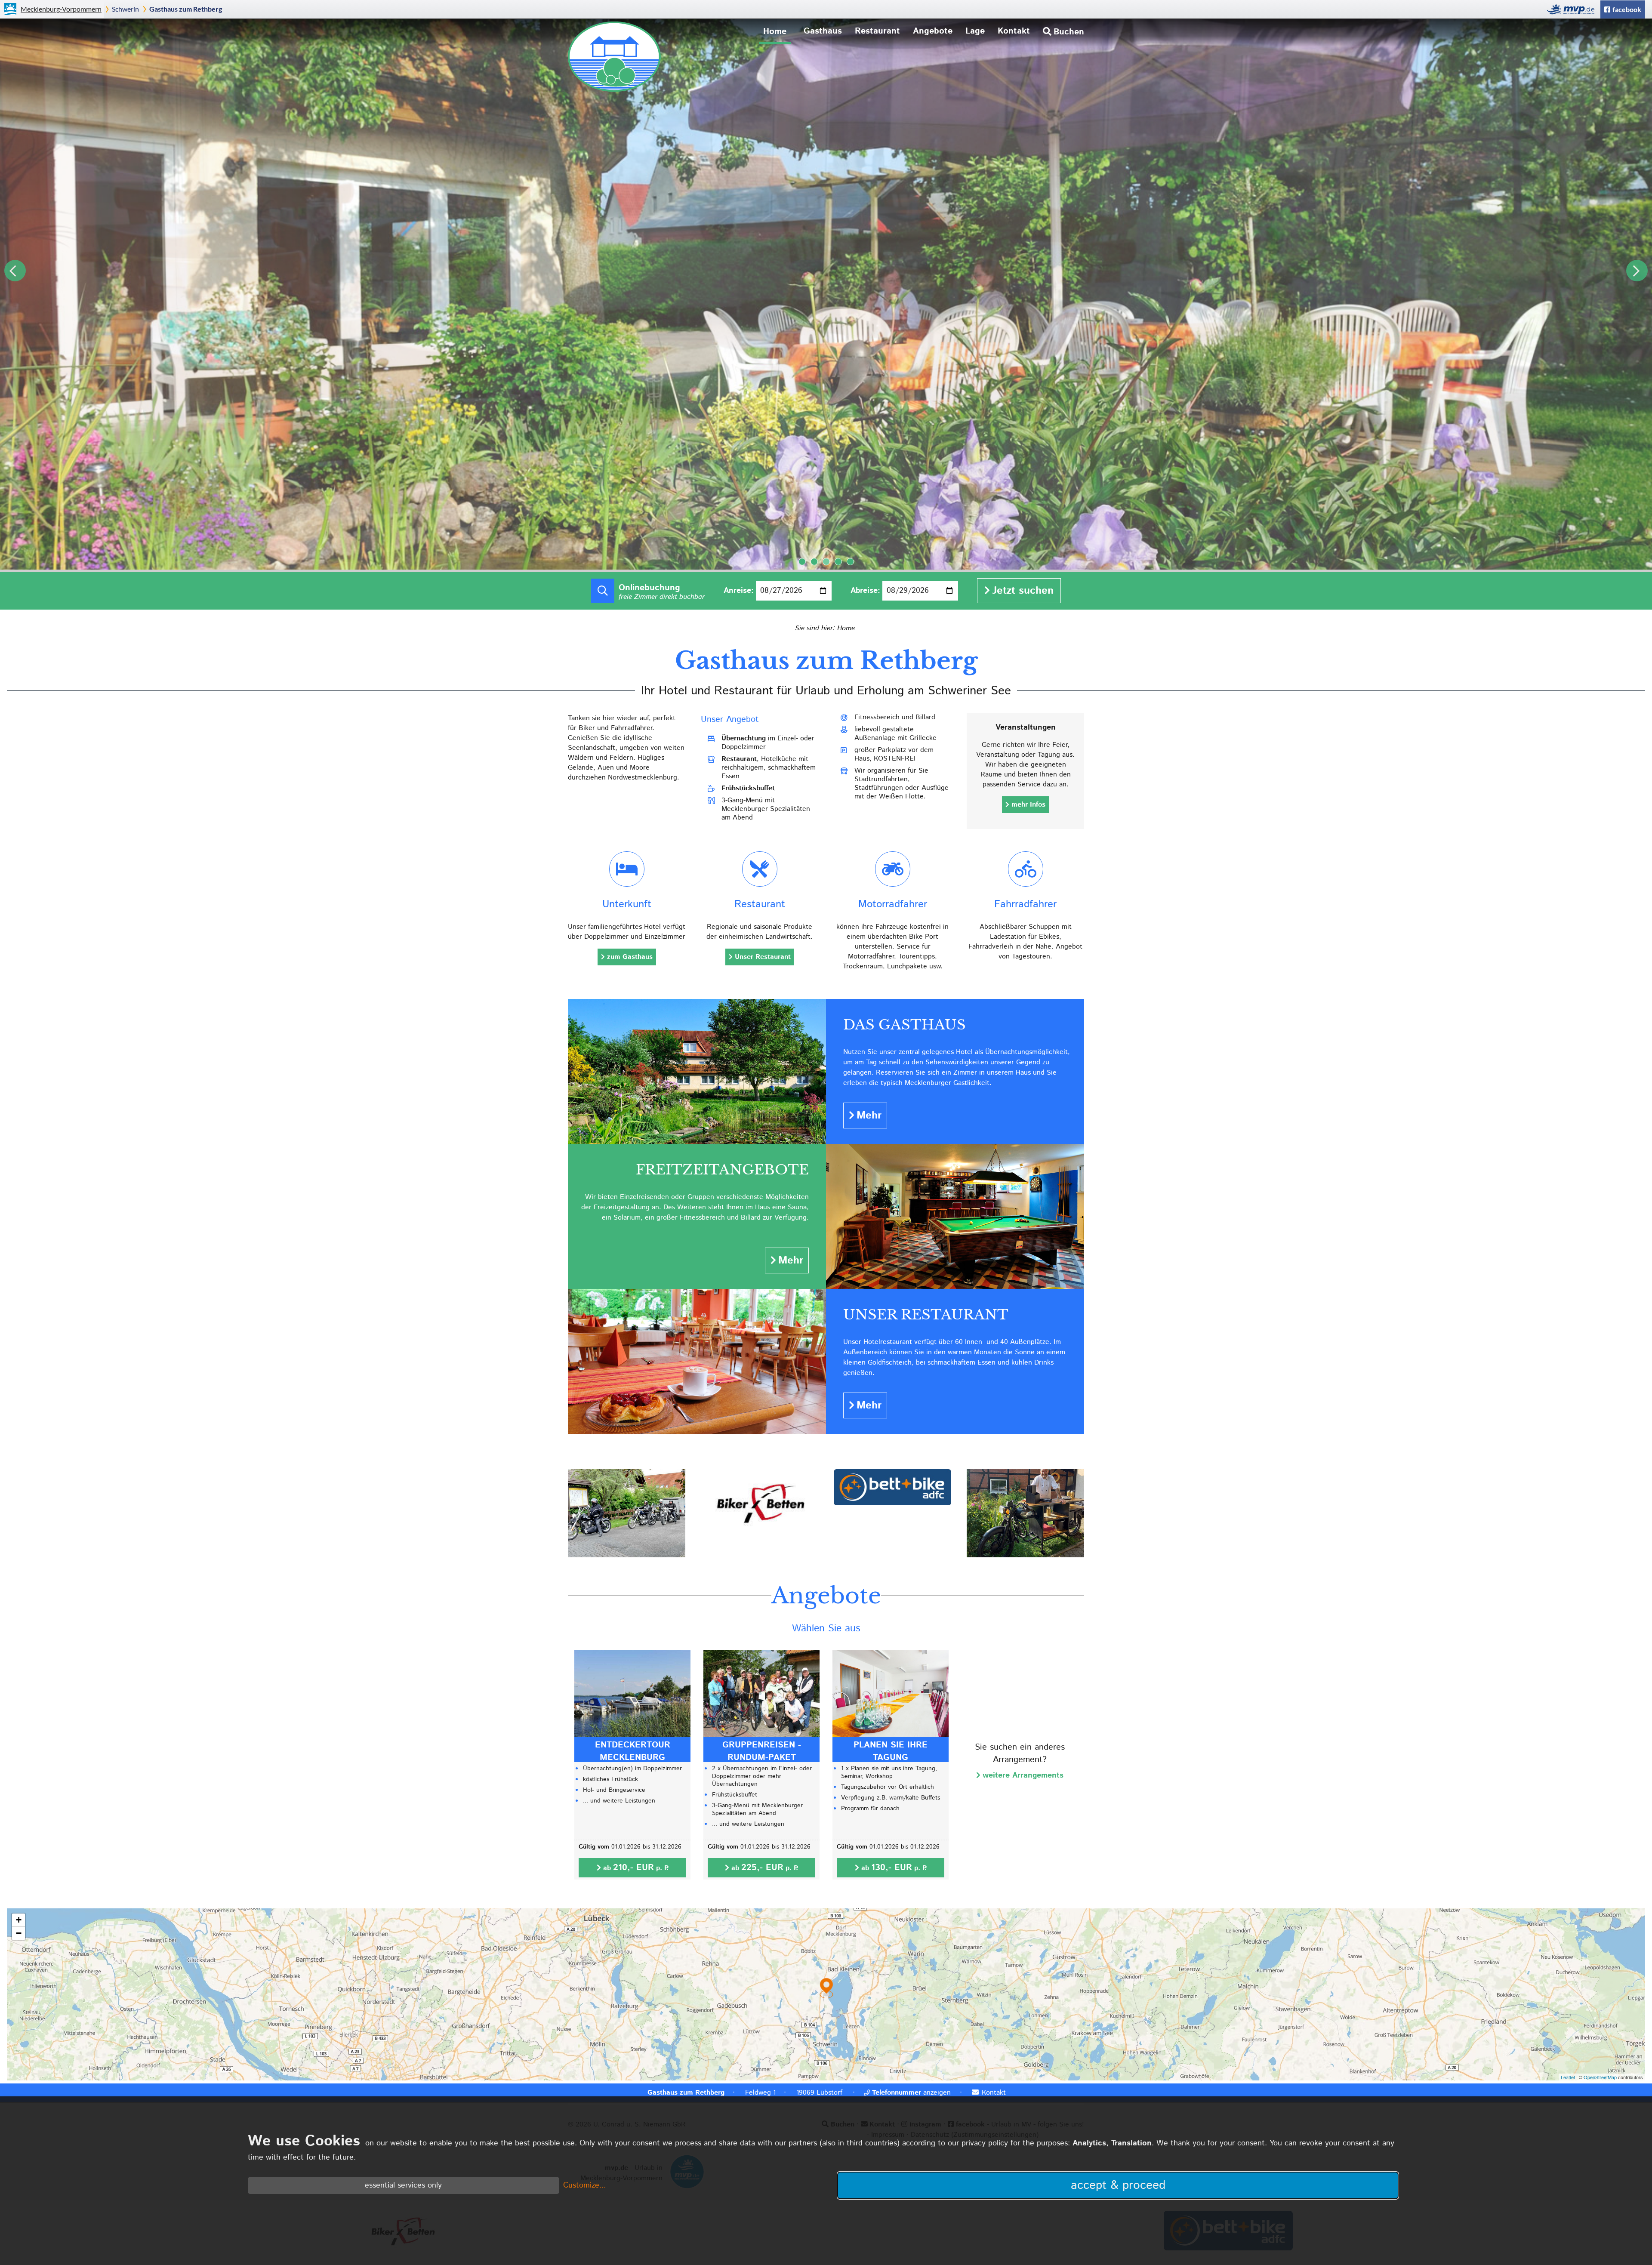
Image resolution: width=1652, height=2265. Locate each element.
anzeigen (911, 2093)
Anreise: (739, 591)
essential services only (403, 2185)
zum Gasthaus (630, 957)
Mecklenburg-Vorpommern (61, 9)
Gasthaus (823, 31)
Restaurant (877, 31)
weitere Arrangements (1023, 1775)
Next (1637, 271)
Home (775, 31)
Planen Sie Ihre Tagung (891, 1751)
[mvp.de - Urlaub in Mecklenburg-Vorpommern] (1573, 9)
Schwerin (125, 9)
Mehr (869, 1116)
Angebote (933, 31)
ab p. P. (636, 1868)
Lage (975, 31)
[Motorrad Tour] (627, 1555)
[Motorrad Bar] (1025, 1555)
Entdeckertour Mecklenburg (633, 1751)
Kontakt (1014, 31)
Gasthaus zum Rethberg (186, 9)
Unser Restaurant (763, 957)
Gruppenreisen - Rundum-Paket (762, 1751)
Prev (15, 271)
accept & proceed (1118, 2185)
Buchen (1069, 32)
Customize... (584, 2185)
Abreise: (865, 591)
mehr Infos (1028, 805)
